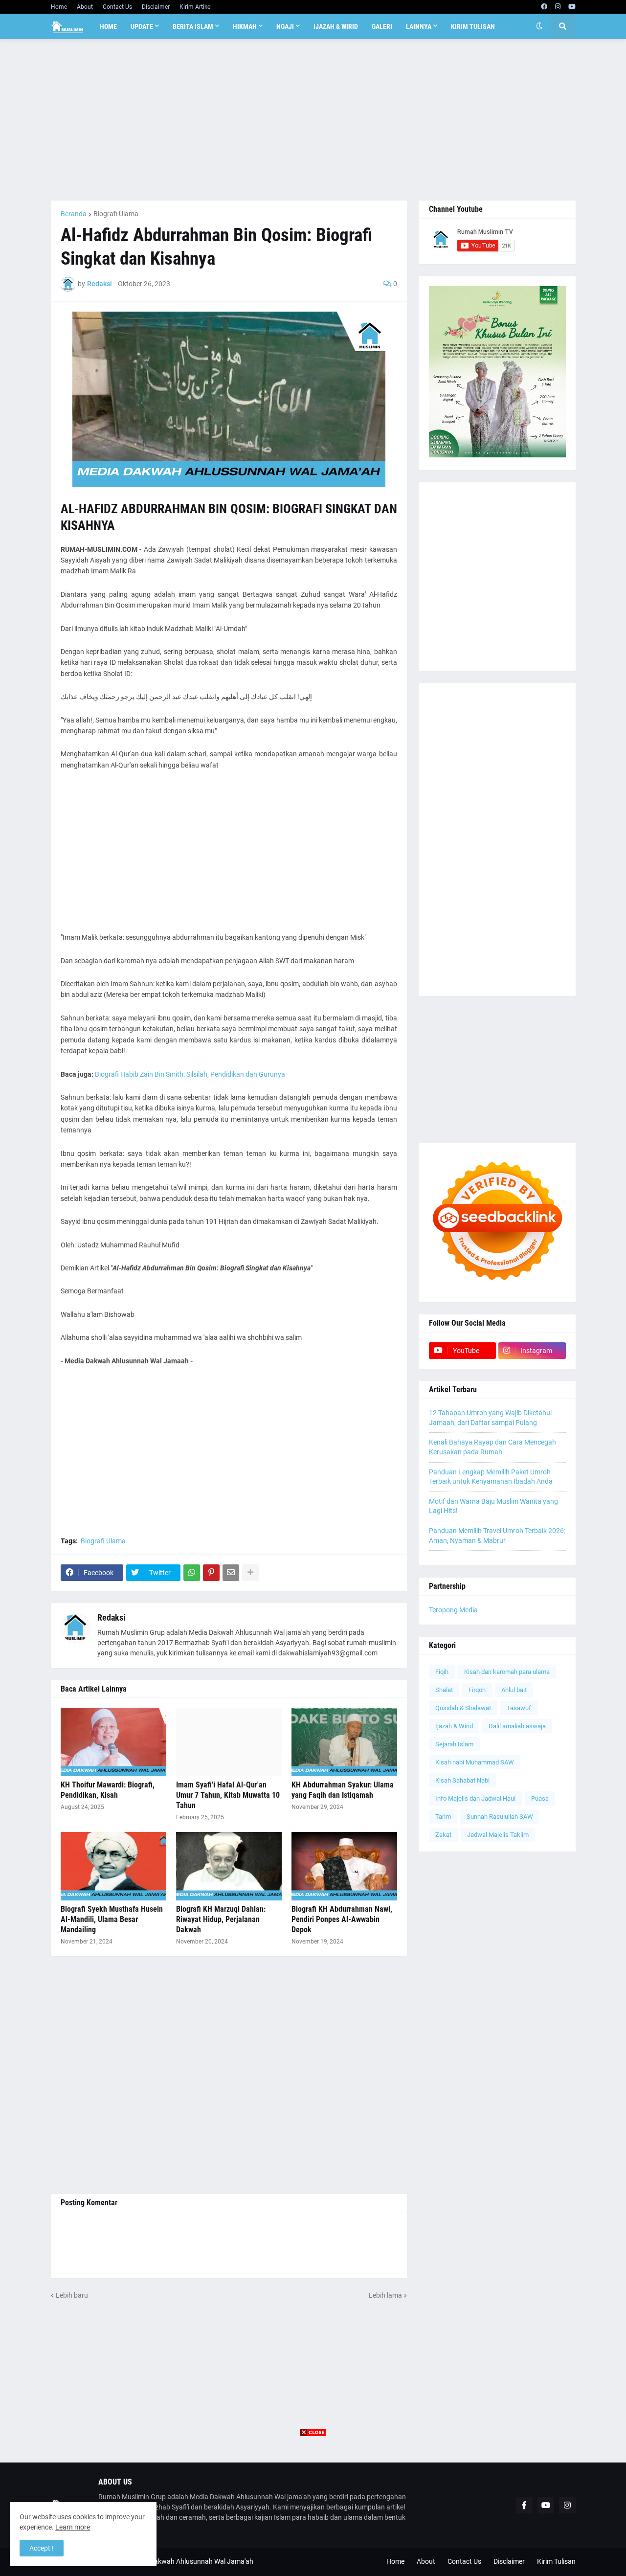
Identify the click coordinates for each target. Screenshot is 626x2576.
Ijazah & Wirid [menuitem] (336, 26)
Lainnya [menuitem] (419, 26)
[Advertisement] (313, 120)
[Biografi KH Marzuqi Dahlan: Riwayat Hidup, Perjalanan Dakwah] (229, 1866)
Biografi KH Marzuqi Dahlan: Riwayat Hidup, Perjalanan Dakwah (221, 1919)
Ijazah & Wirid (454, 1726)
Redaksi (112, 1617)
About (85, 7)
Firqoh (477, 1690)
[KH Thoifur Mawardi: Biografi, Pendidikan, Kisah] (113, 1742)
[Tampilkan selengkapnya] (250, 1573)
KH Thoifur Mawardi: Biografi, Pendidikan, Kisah (108, 1790)
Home (59, 7)
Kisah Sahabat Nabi (462, 1780)
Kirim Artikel (196, 7)
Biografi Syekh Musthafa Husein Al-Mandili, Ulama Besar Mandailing (112, 1919)
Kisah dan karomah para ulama (507, 1672)
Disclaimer (156, 7)
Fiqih (442, 1672)
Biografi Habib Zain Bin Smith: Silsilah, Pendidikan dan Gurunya (190, 1074)
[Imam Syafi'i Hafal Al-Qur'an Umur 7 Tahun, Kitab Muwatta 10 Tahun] (229, 1742)
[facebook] (544, 7)
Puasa (540, 1798)
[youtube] (572, 7)
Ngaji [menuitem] (285, 26)
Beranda (74, 214)
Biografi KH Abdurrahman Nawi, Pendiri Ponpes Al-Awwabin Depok (342, 1919)
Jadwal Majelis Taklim (498, 1835)
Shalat (444, 1690)
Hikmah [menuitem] (245, 26)
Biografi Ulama (116, 214)
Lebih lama (385, 2295)
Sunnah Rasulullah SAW (500, 1817)
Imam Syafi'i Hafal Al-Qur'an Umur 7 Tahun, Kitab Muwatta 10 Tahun (228, 1795)
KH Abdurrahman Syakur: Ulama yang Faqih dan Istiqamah (343, 1790)
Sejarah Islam (454, 1744)
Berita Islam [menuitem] (193, 26)
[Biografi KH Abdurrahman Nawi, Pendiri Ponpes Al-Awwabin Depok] (344, 1866)
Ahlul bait (514, 1690)
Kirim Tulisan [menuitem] (473, 26)
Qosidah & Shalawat (463, 1708)
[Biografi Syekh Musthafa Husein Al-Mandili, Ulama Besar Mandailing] (113, 1866)
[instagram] (558, 7)
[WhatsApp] (192, 1573)
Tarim (443, 1817)
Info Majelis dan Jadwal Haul (475, 1798)
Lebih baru (72, 2295)
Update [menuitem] (142, 26)
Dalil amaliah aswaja (517, 1726)
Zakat (443, 1835)
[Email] (231, 1573)
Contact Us (117, 7)
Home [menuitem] (108, 26)
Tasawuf (519, 1708)
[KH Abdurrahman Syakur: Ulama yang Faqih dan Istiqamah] (344, 1742)
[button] (539, 26)
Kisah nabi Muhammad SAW (475, 1762)
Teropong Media (453, 1610)
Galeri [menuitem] (382, 26)
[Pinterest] (211, 1573)
